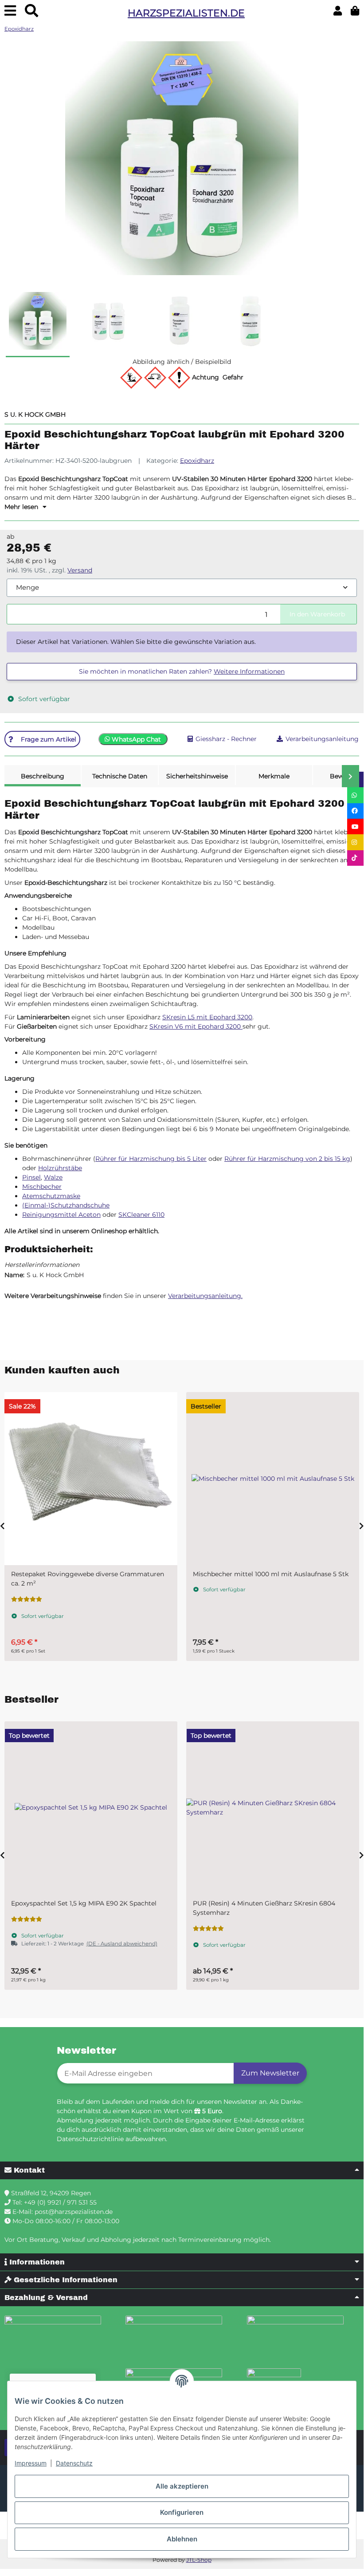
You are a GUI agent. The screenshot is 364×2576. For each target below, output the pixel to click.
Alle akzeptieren (182, 2486)
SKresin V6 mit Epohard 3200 (196, 1026)
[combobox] (182, 588)
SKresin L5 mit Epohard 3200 (207, 1017)
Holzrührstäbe (60, 1168)
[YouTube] (355, 826)
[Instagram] (355, 842)
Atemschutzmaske (51, 1196)
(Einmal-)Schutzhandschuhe (66, 1205)
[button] (338, 11)
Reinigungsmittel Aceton (61, 1215)
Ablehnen (182, 2539)
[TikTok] (355, 858)
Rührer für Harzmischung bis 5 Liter (151, 1159)
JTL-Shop (199, 2560)
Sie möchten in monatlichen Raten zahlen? (182, 671)
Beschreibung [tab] (43, 776)
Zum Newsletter (270, 2073)
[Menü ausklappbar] (10, 11)
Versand (80, 570)
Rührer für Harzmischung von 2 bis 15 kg (287, 1159)
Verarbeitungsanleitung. (205, 1296)
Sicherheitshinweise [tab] (197, 776)
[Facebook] (355, 811)
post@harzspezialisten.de (74, 2212)
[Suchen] (31, 11)
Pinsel (31, 1177)
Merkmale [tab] (274, 776)
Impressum (31, 2463)
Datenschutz (74, 2463)
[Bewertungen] (222, 1599)
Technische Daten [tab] (120, 776)
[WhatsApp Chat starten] (355, 795)
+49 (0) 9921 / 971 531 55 (60, 2202)
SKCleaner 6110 (141, 1215)
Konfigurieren (182, 2512)
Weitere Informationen (249, 671)
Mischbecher (42, 1187)
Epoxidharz (197, 461)
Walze (53, 1177)
